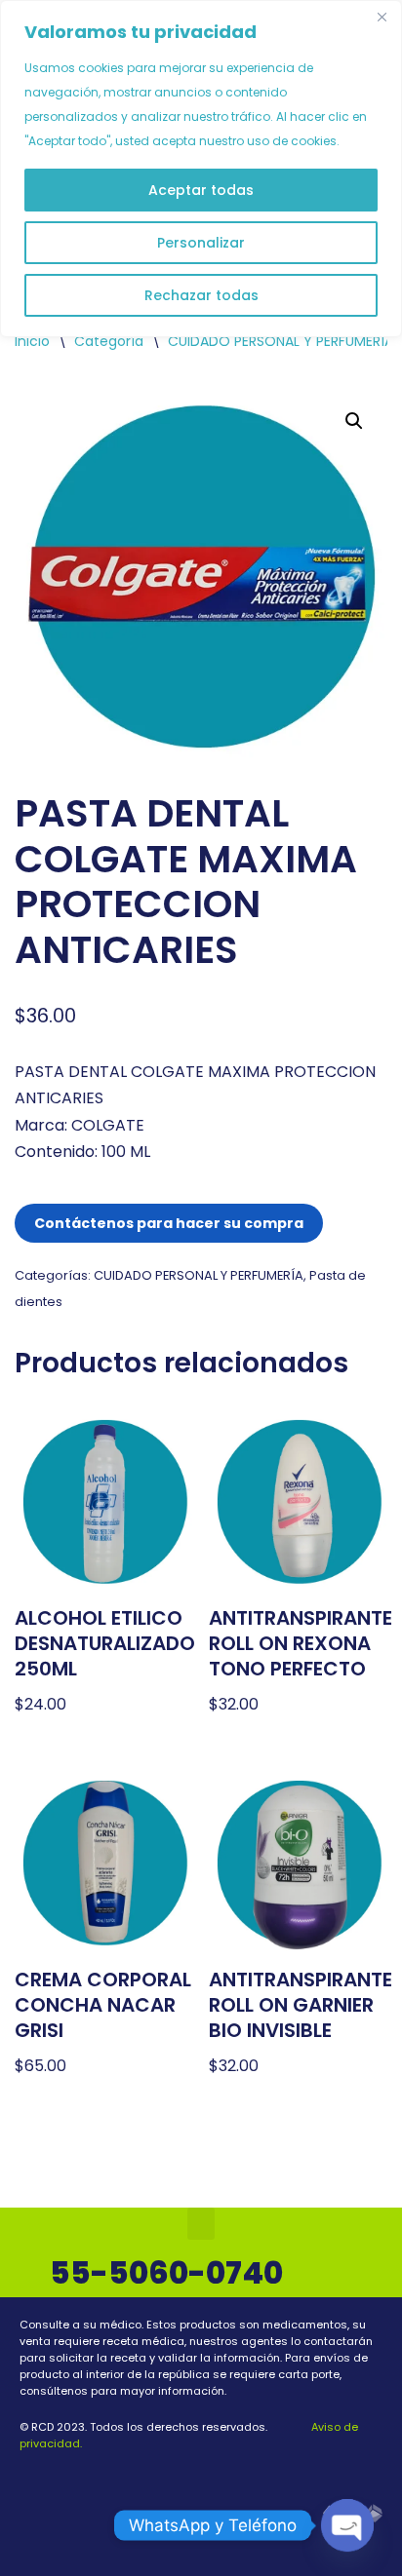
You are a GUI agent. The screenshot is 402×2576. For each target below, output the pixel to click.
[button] (354, 421)
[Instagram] (212, 2478)
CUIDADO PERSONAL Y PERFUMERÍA (281, 341)
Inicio (32, 341)
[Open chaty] (347, 2525)
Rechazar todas (201, 295)
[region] (201, 169)
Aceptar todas (201, 190)
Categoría (109, 341)
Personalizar (201, 243)
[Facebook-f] (190, 2478)
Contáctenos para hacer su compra (169, 1223)
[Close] (382, 17)
